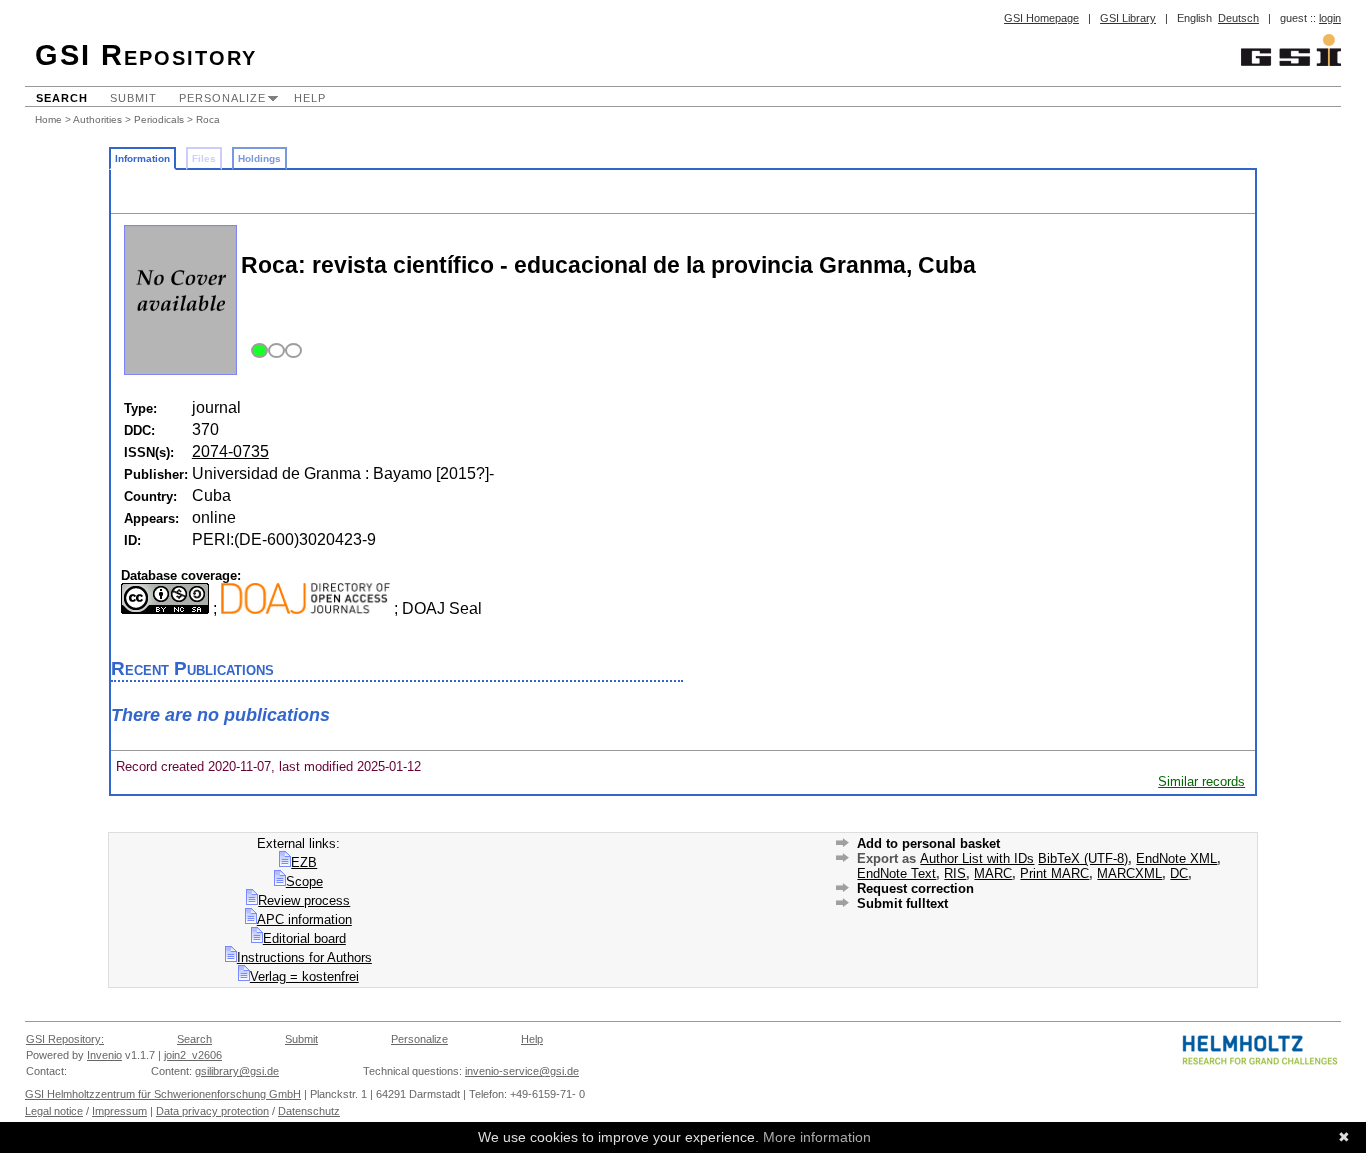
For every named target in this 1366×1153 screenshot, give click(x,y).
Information (142, 158)
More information (817, 1137)
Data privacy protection (212, 1111)
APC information (304, 919)
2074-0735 (230, 451)
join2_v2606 (193, 1055)
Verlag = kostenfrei (304, 976)
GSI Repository (146, 55)
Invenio (104, 1055)
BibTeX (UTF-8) (1083, 858)
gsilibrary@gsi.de (237, 1071)
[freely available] (273, 351)
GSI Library (1128, 18)
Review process (304, 900)
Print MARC (1054, 873)
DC (1179, 873)
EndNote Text (896, 873)
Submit (133, 98)
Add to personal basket (928, 843)
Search (62, 98)
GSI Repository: (65, 1039)
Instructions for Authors (304, 957)
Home (48, 119)
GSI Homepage (1041, 18)
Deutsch (1238, 18)
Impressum (119, 1111)
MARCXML (1129, 873)
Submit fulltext (902, 903)
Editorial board (304, 938)
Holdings (259, 158)
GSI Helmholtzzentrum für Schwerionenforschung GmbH (163, 1094)
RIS (955, 873)
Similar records (1201, 781)
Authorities (97, 119)
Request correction (915, 888)
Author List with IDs (977, 858)
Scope (304, 881)
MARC (993, 873)
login (1330, 18)
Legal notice (54, 1111)
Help (310, 98)
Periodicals (159, 119)
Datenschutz (309, 1111)
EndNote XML (1176, 858)
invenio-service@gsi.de (522, 1071)
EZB (304, 862)
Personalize (222, 98)
